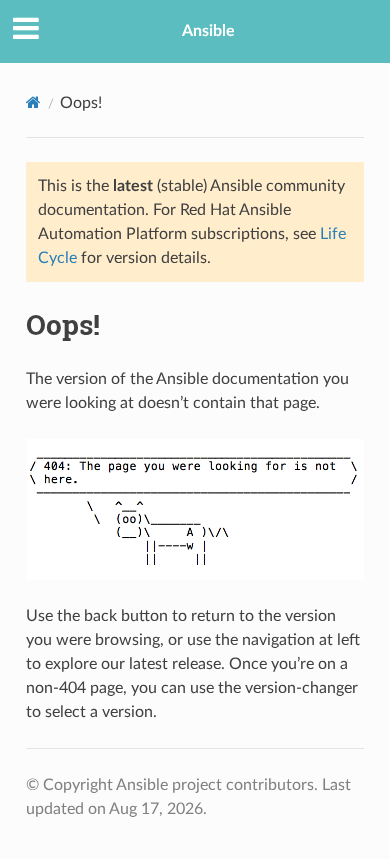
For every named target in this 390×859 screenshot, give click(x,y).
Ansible (208, 31)
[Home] (33, 102)
